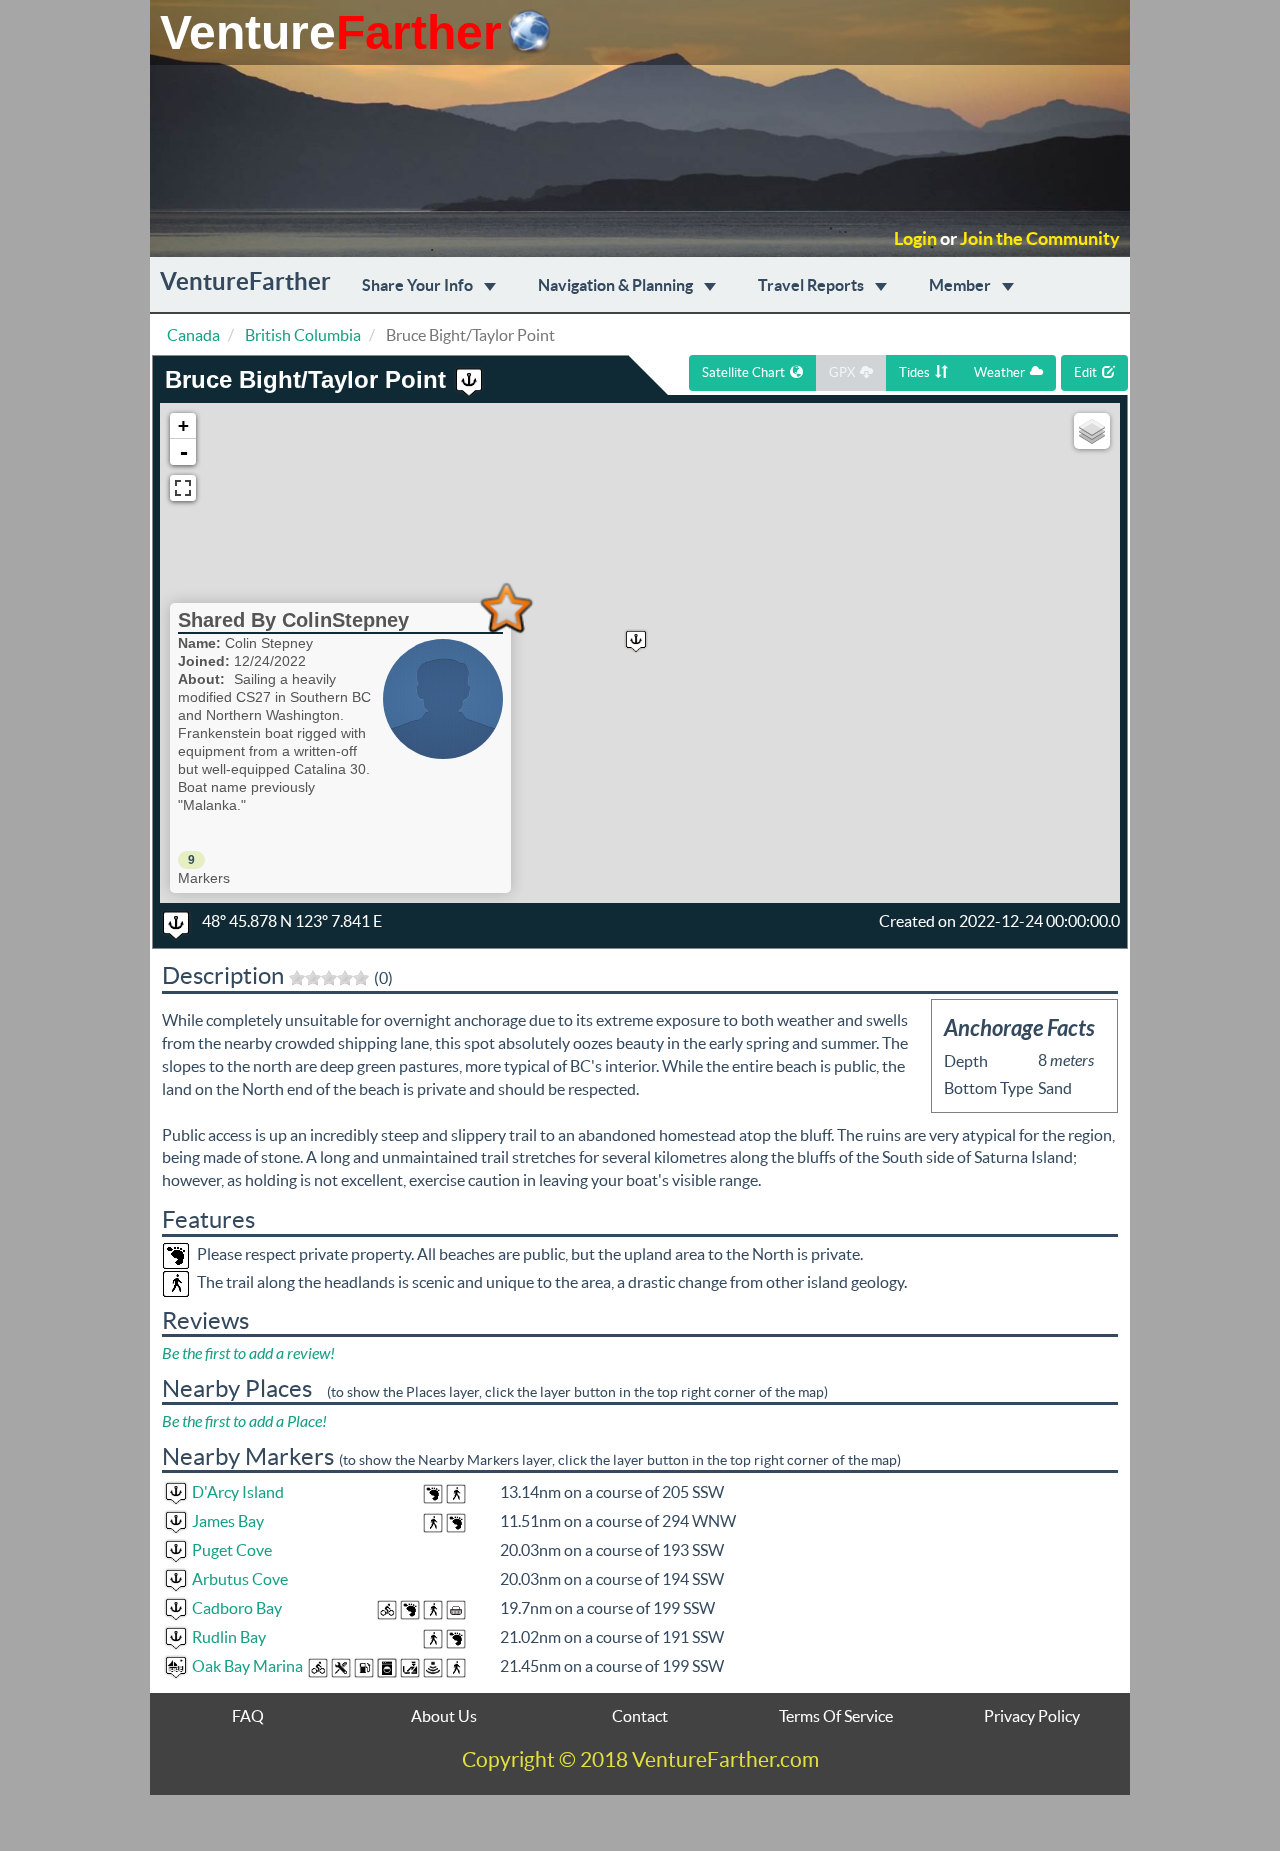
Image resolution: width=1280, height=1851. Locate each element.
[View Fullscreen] (183, 488)
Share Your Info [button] (419, 285)
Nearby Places (237, 1388)
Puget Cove (232, 1550)
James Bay (228, 1521)
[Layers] (1092, 431)
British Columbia (303, 335)
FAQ (248, 1716)
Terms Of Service (836, 1716)
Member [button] (961, 285)
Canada (193, 335)
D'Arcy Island (238, 1492)
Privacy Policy (1032, 1716)
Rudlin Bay (229, 1637)
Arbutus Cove (240, 1579)
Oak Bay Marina (247, 1666)
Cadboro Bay (237, 1608)
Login (915, 239)
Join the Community (1040, 239)
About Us (444, 1716)
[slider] (329, 978)
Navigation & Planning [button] (617, 285)
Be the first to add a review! (248, 1353)
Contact (640, 1716)
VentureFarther (245, 281)
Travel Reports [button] (812, 285)
